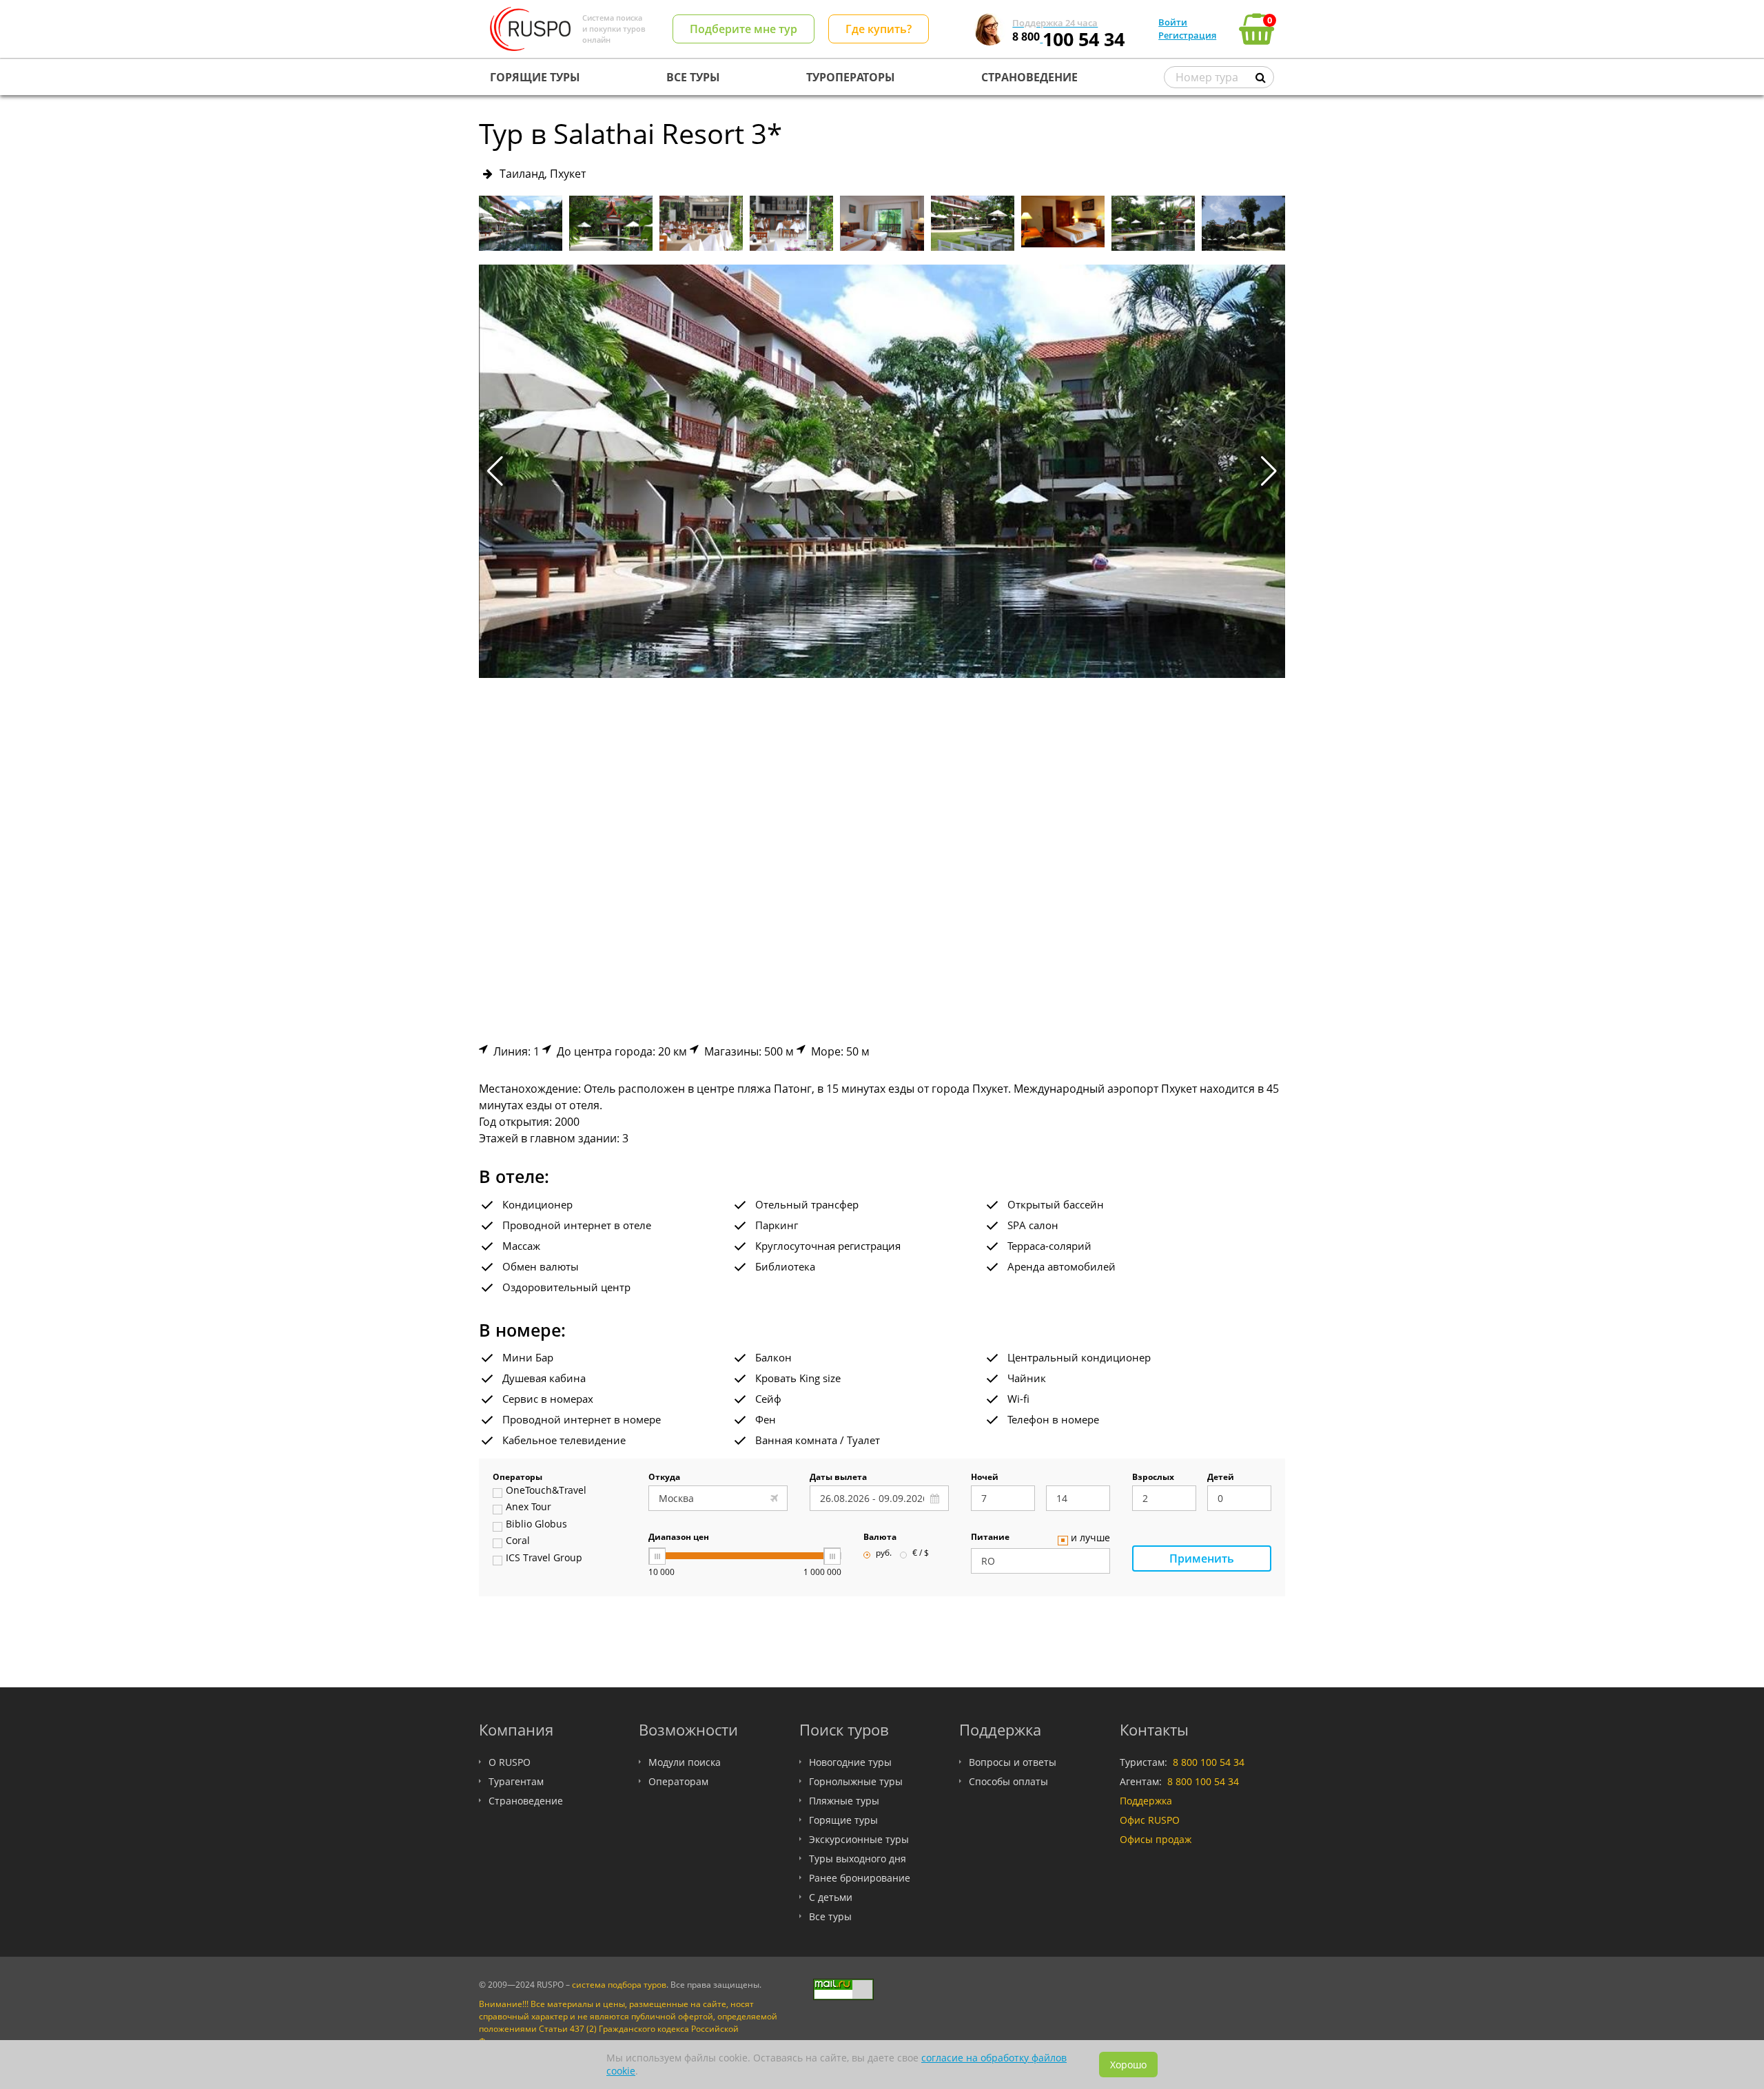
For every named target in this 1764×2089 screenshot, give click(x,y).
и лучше (1090, 1539)
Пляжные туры (844, 1801)
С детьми (831, 1897)
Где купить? (879, 29)
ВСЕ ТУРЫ (693, 77)
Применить (1202, 1558)
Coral (518, 1541)
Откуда (664, 1478)
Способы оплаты (1008, 1781)
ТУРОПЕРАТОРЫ (851, 77)
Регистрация (1187, 35)
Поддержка (1146, 1801)
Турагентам (516, 1781)
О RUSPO (510, 1762)
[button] (1269, 471)
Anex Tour (529, 1507)
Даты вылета (838, 1478)
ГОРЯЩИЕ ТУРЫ (535, 77)
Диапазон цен (679, 1538)
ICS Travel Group (544, 1558)
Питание (990, 1538)
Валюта (880, 1538)
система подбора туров (619, 1985)
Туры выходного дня (858, 1859)
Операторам (678, 1781)
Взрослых (1153, 1478)
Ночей (985, 1478)
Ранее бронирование (860, 1878)
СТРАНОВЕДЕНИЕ (1029, 77)
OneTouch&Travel (546, 1491)
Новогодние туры (850, 1762)
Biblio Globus (536, 1525)
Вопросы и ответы (1013, 1762)
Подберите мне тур (743, 29)
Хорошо (1128, 2065)
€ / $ (921, 1554)
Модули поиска (685, 1762)
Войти (1173, 22)
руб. (884, 1554)
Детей (1221, 1478)
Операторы (517, 1478)
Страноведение (526, 1801)
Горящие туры (843, 1820)
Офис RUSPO (1150, 1820)
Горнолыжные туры (856, 1781)
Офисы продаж (1156, 1839)
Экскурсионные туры (859, 1839)
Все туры (830, 1916)
